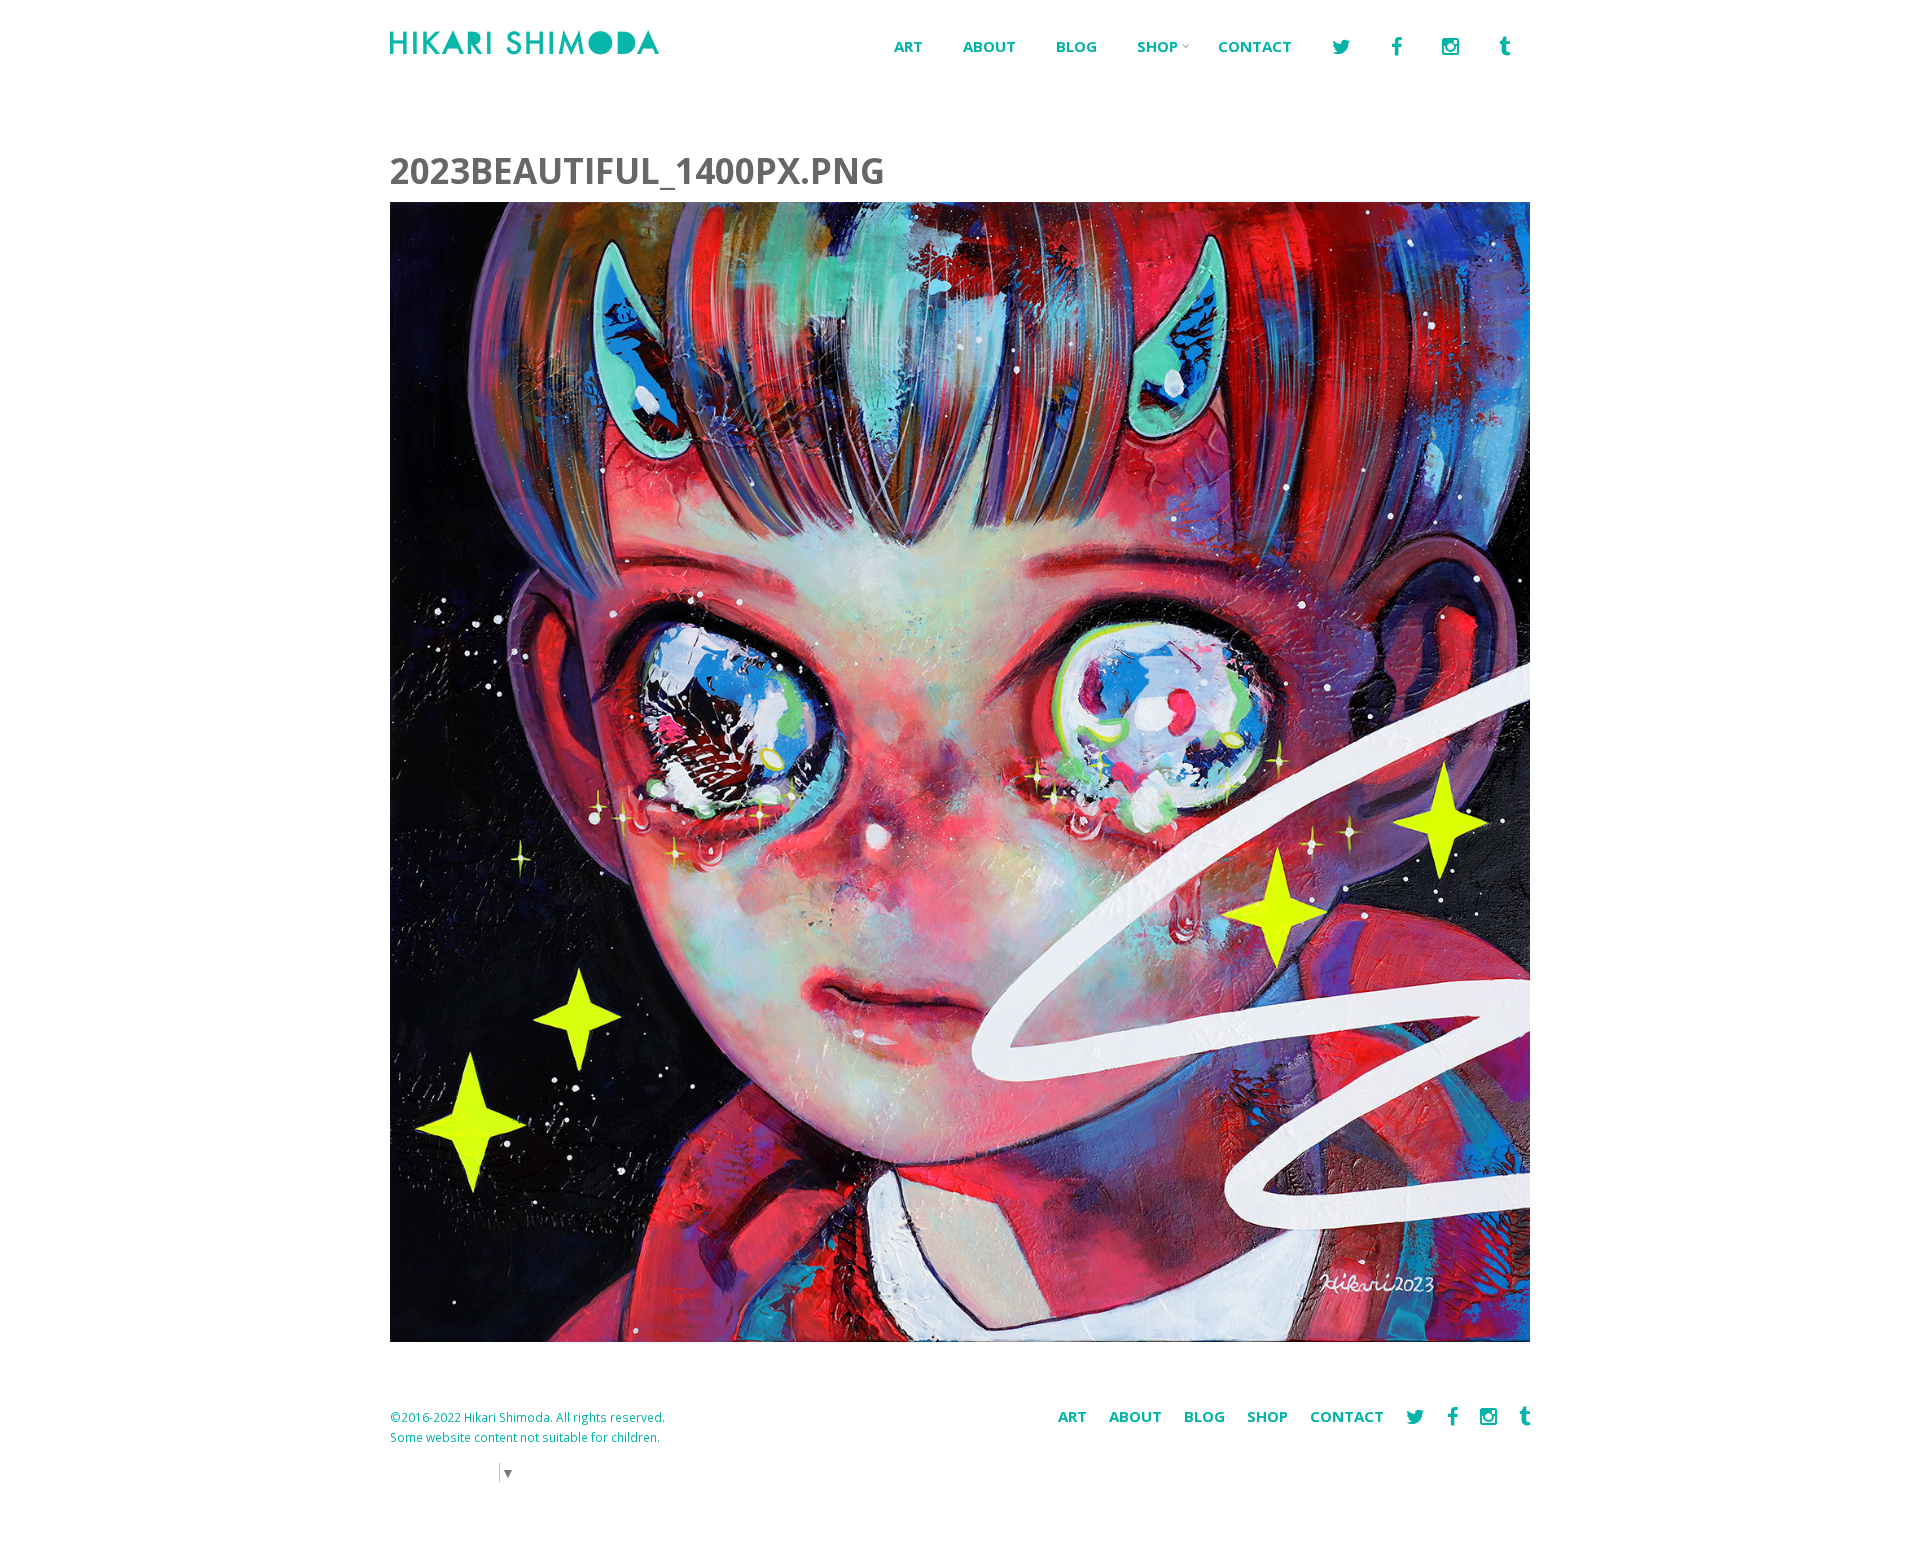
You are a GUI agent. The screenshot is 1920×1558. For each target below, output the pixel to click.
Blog (1076, 46)
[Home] (524, 41)
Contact (1255, 46)
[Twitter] (1341, 47)
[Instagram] (1489, 1417)
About (989, 46)
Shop (1157, 46)
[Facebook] (1396, 47)
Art (908, 46)
